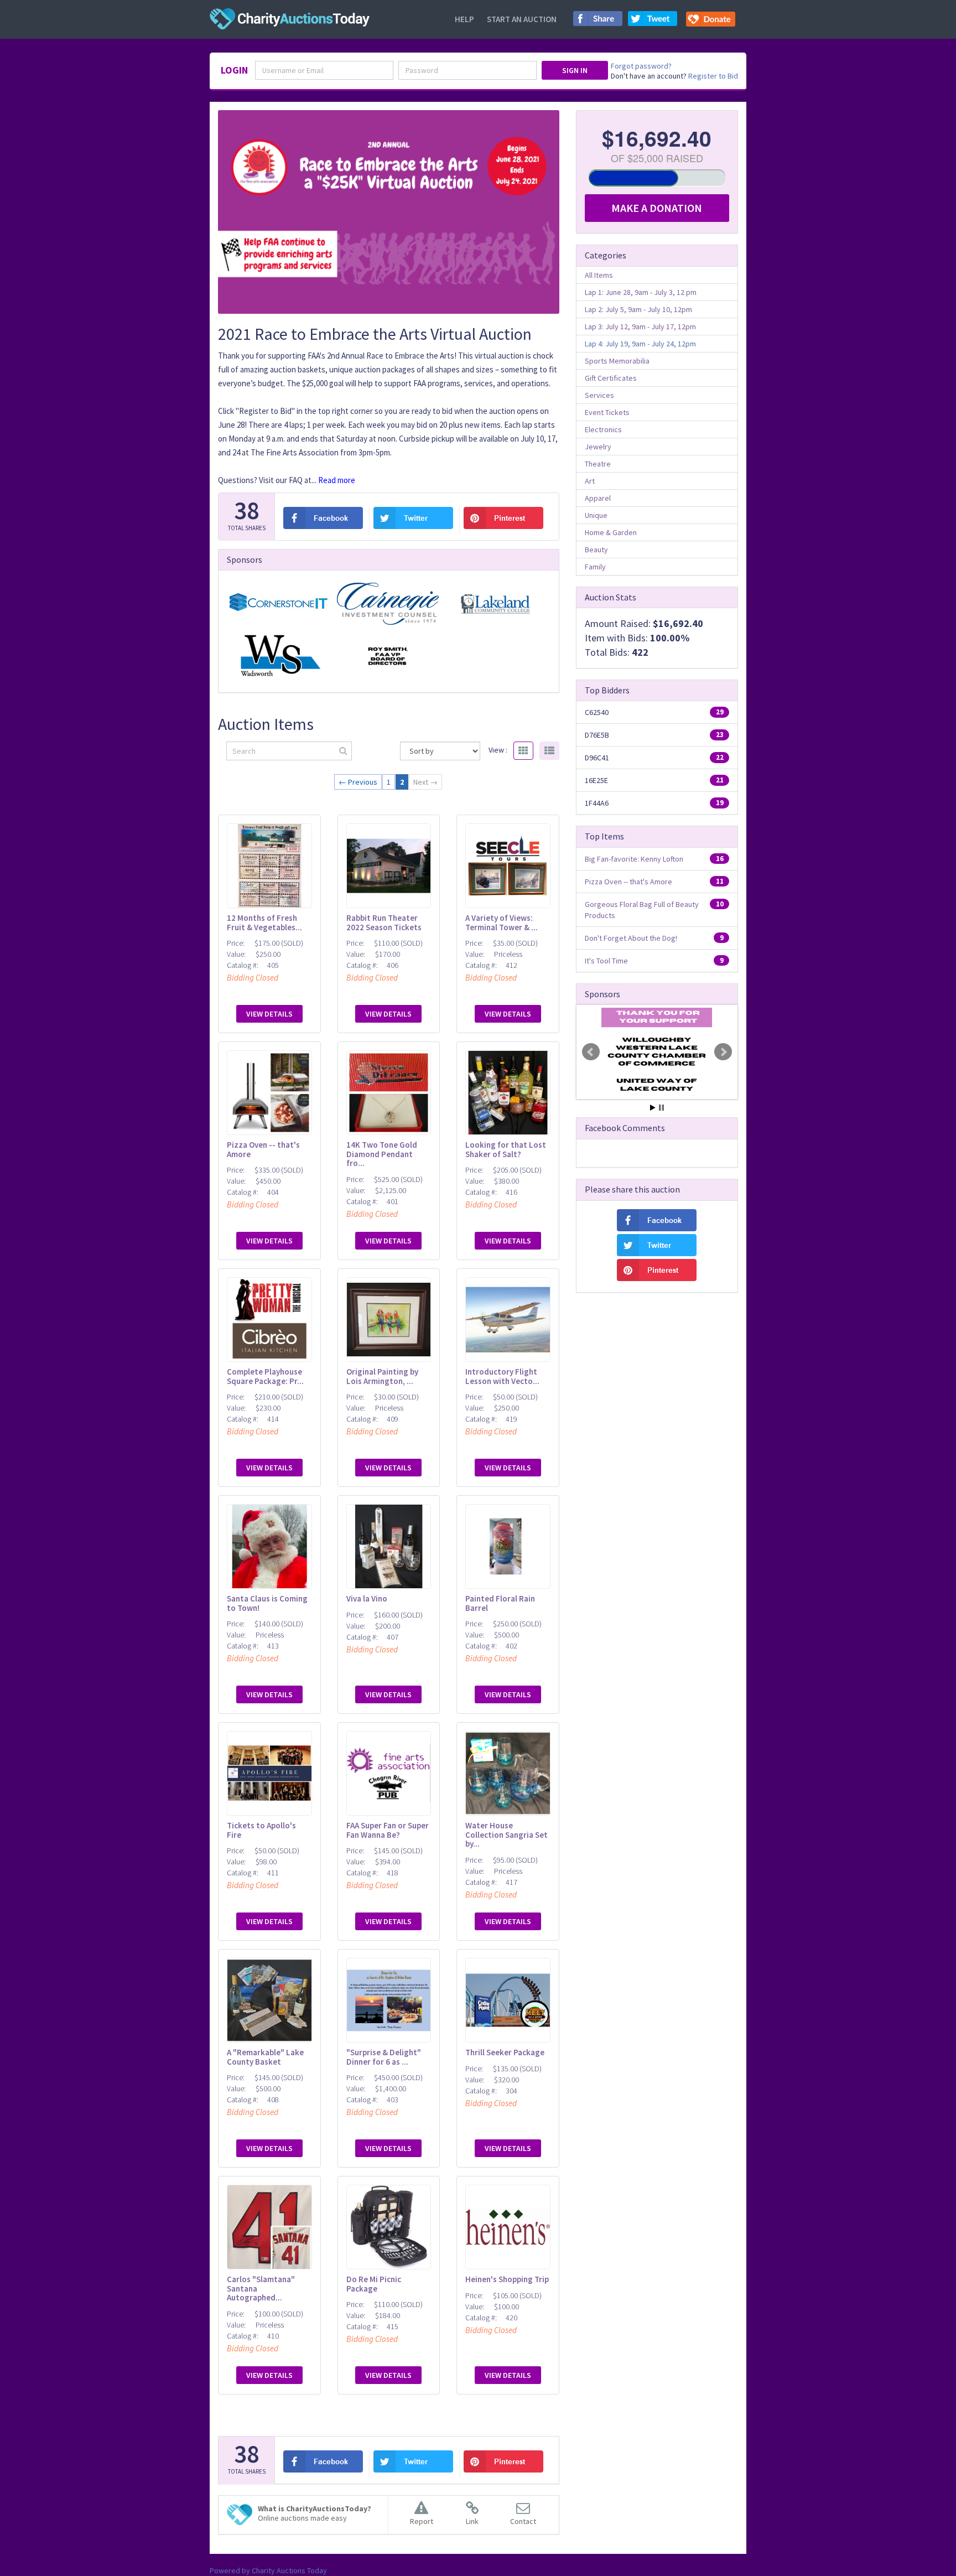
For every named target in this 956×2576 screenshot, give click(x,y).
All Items (599, 275)
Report (422, 2521)
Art (590, 481)
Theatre (598, 464)
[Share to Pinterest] (504, 518)
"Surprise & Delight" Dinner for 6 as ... (384, 2057)
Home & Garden (611, 532)
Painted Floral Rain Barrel (500, 1603)
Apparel (598, 498)
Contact (523, 2521)
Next (723, 1052)
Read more (337, 480)
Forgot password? (641, 66)
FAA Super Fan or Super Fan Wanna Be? (388, 1830)
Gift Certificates (611, 378)
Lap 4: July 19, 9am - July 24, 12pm (640, 344)
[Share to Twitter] (653, 22)
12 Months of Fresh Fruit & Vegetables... (264, 922)
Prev (591, 1052)
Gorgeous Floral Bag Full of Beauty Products (642, 910)
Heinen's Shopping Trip (507, 2279)
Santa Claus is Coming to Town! (267, 1603)
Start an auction (522, 19)
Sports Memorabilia (617, 361)
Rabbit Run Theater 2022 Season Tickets (384, 922)
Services (599, 395)
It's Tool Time (606, 961)
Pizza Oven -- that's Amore (263, 1149)
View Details (269, 1014)
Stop (661, 1108)
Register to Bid (713, 76)
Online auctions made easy (315, 2513)
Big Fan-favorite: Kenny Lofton (634, 859)
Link (472, 2521)
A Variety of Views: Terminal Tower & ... (502, 922)
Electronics (603, 429)
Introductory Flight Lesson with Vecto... (502, 1376)
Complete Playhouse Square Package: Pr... (265, 1376)
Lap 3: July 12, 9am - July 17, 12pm (640, 326)
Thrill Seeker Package (505, 2052)
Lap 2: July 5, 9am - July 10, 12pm (638, 309)
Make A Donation (657, 208)
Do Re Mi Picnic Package (374, 2284)
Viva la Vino (367, 1598)
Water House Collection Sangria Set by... (506, 1834)
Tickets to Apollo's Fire (261, 1830)
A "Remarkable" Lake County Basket (265, 2057)
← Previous (358, 782)
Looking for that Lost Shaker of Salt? (506, 1149)
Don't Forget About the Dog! (631, 938)
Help (464, 19)
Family (595, 567)
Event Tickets (607, 412)
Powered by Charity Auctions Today (268, 2570)
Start (653, 1108)
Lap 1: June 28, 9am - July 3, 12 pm (641, 292)
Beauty (596, 550)
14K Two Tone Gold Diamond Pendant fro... (382, 1154)
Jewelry (598, 447)
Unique (596, 515)
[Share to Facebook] (598, 22)
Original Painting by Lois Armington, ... (382, 1376)
